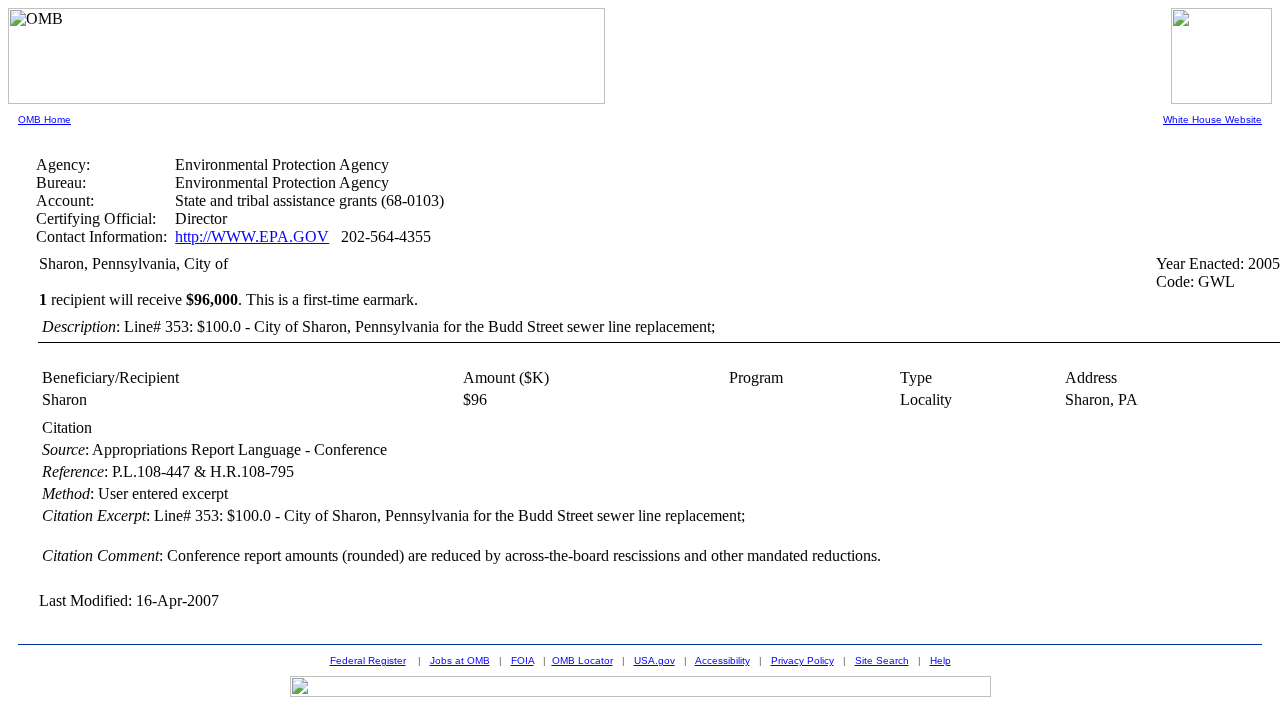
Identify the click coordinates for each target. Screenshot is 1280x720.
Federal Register (368, 660)
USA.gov (654, 660)
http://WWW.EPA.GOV (252, 236)
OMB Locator (582, 660)
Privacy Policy (802, 660)
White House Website (1212, 119)
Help (940, 660)
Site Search (882, 660)
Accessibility (722, 660)
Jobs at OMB (460, 660)
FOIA (522, 660)
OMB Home (44, 119)
